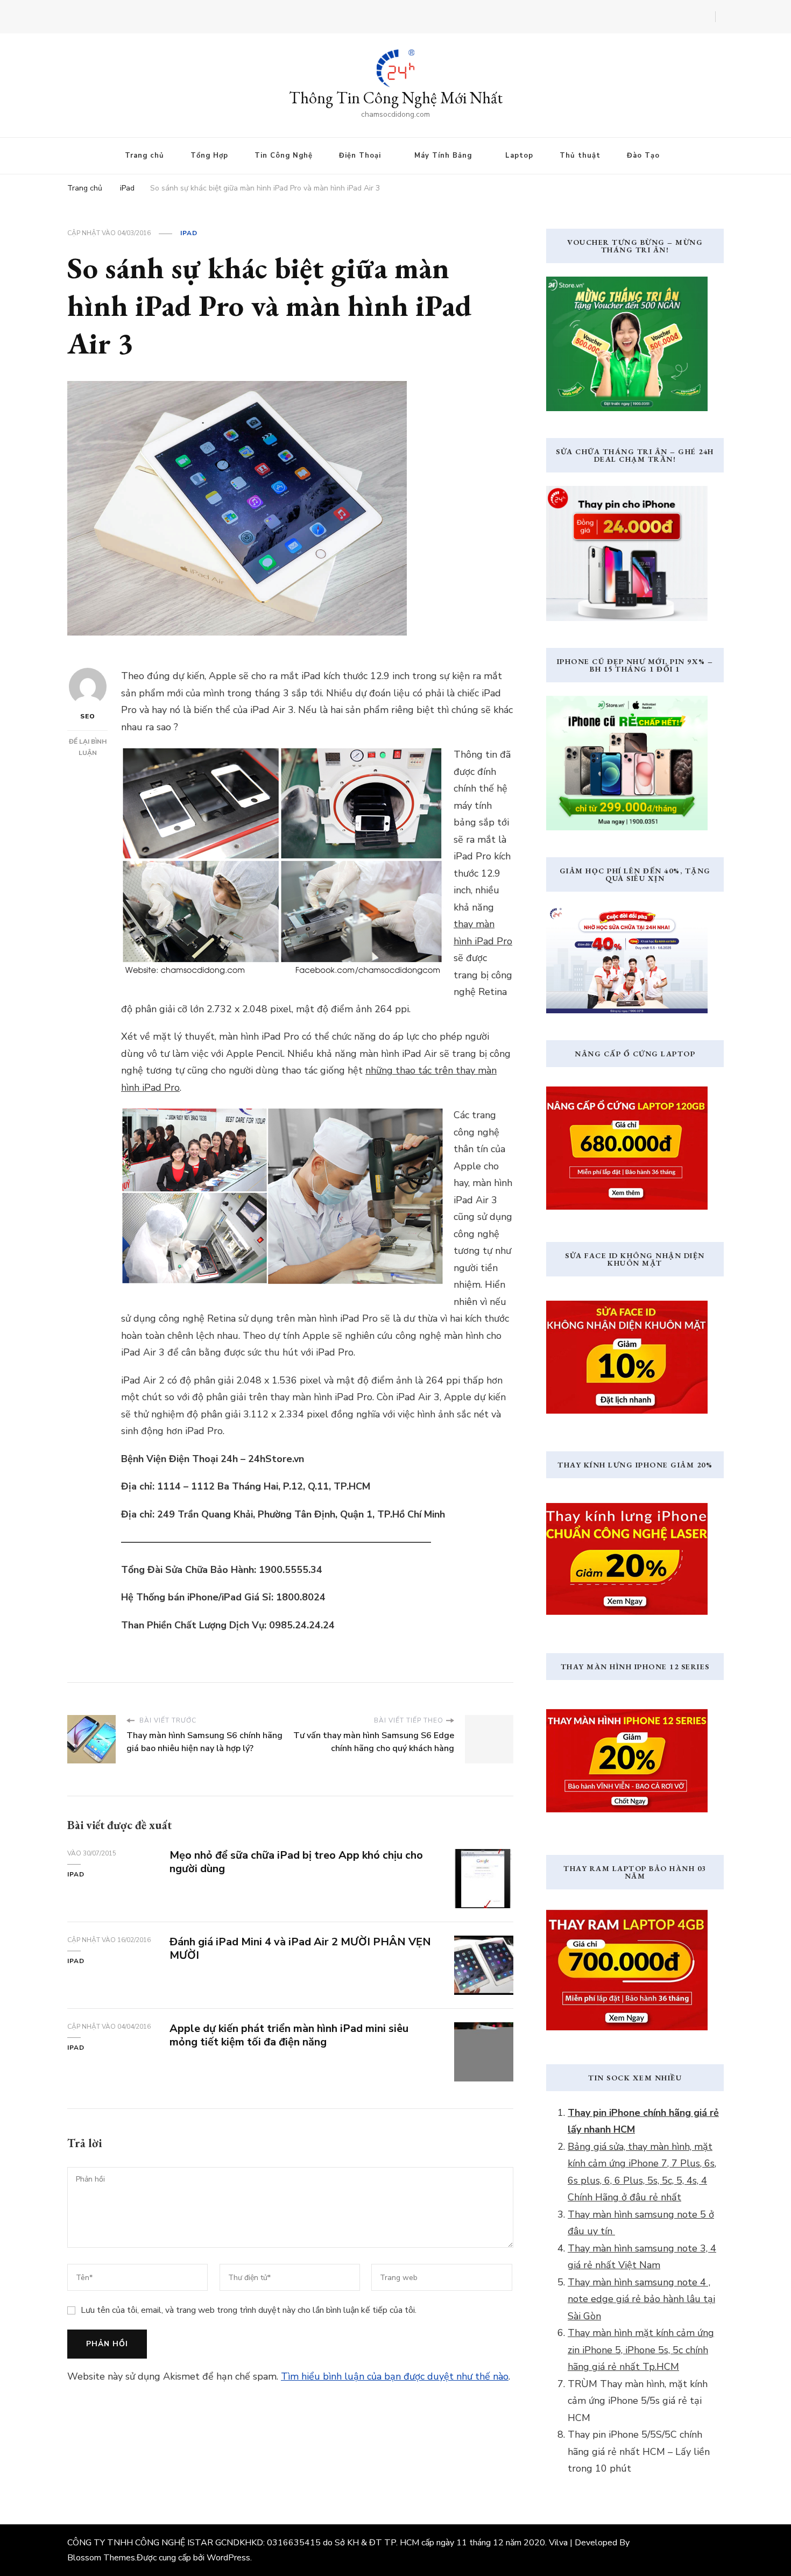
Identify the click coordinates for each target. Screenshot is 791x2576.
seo (88, 716)
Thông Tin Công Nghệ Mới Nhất (396, 98)
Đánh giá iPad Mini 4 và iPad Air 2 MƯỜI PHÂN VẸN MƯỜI (300, 1949)
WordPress (228, 2558)
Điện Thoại (360, 156)
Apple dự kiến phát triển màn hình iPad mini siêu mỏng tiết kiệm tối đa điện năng (289, 2035)
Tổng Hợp (209, 156)
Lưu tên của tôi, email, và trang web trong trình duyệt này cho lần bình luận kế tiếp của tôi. (249, 2310)
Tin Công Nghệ (284, 156)
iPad (189, 233)
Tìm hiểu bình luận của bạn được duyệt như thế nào (395, 2376)
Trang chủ (144, 156)
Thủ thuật (580, 156)
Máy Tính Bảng (443, 156)
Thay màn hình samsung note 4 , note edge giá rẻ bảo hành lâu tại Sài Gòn (641, 2299)
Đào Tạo (643, 156)
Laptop (519, 156)
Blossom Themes (101, 2558)
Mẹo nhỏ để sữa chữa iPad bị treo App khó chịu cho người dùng (296, 1862)
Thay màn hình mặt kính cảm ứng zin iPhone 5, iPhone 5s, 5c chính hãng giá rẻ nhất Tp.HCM (641, 2350)
